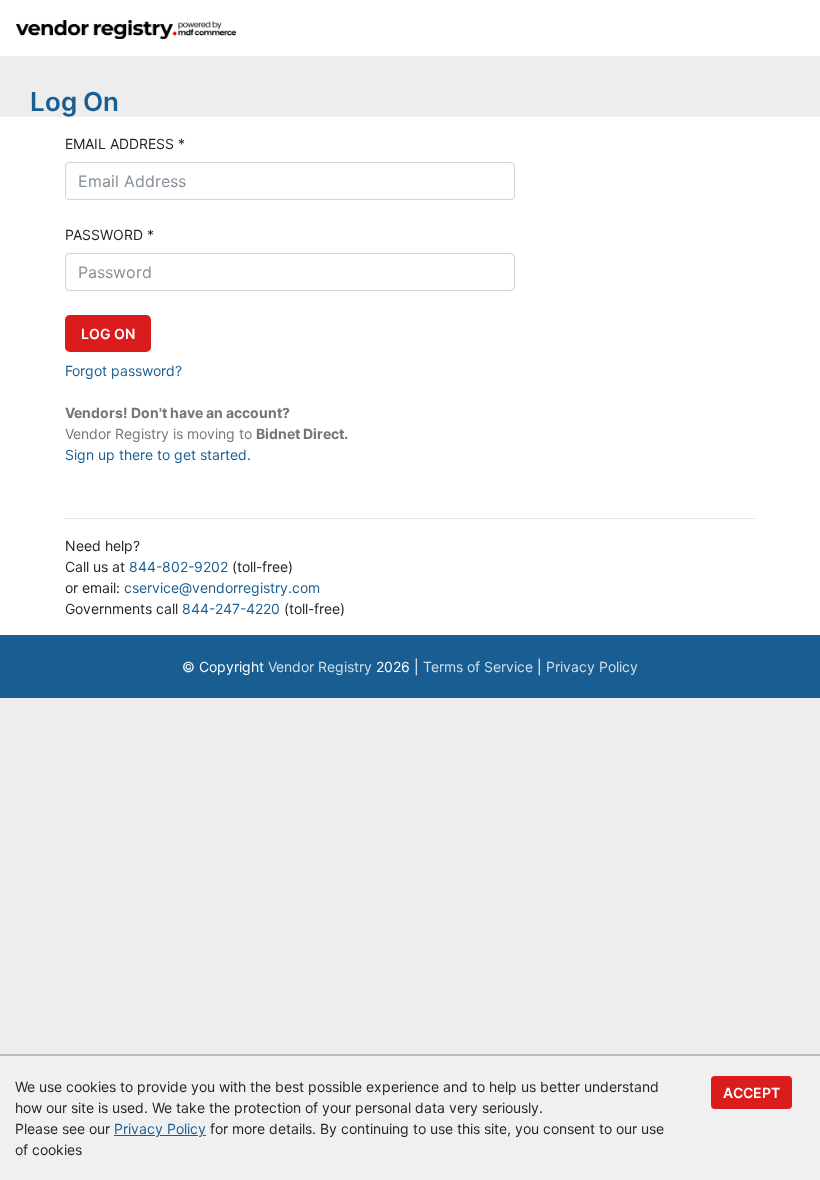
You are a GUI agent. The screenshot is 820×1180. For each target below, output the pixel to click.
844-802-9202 (178, 566)
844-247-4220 (231, 608)
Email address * (125, 143)
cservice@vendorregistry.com (222, 587)
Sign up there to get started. (158, 454)
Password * (109, 234)
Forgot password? (123, 370)
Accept (751, 1092)
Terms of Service (478, 666)
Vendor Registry (320, 666)
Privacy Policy (592, 666)
